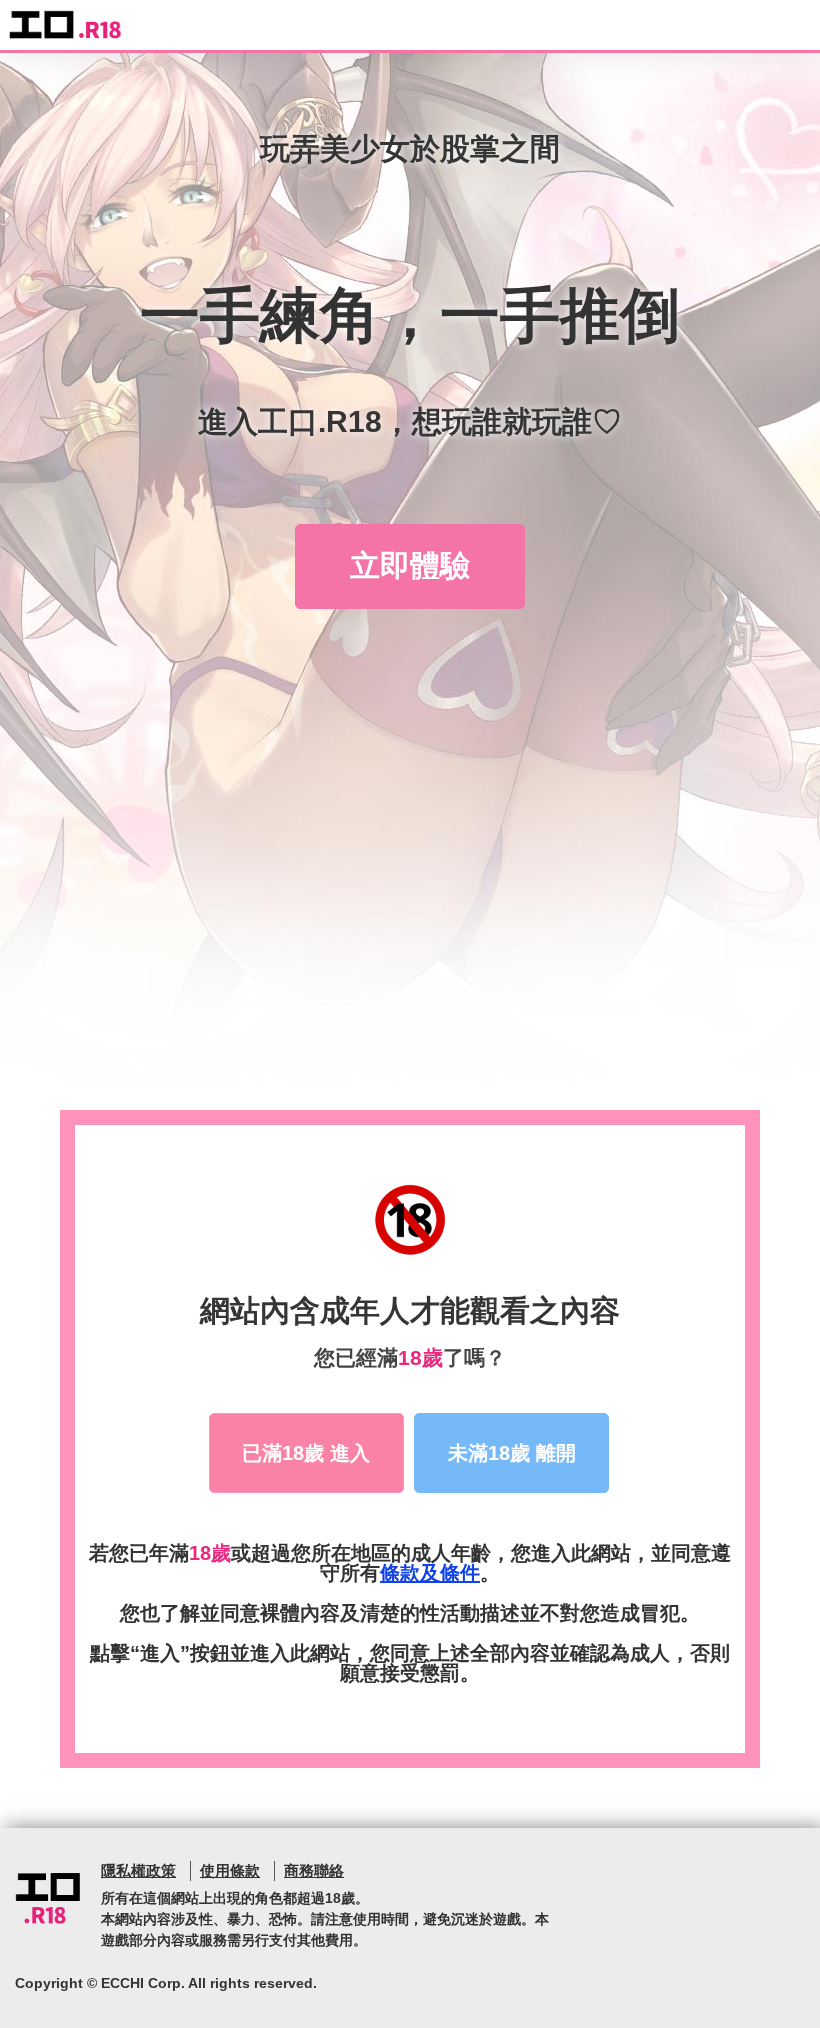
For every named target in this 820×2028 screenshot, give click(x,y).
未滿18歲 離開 (512, 1453)
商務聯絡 (314, 1870)
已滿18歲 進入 (306, 1453)
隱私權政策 (138, 1870)
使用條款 (230, 1870)
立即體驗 (410, 565)
